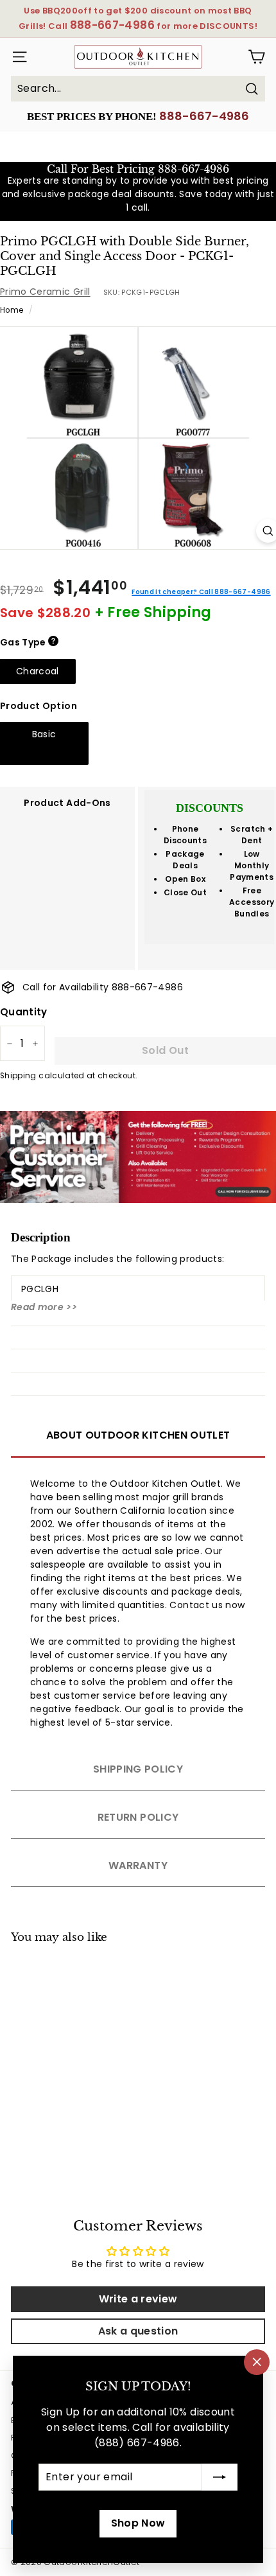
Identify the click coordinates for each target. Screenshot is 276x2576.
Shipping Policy (138, 1769)
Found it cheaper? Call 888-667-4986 (201, 592)
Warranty (138, 1865)
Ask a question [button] (138, 2331)
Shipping (18, 1076)
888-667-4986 (204, 116)
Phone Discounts (185, 835)
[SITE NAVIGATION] (17, 57)
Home (12, 310)
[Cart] (256, 57)
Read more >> (44, 1307)
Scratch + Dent (252, 835)
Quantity (24, 1012)
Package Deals (185, 860)
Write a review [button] (138, 2299)
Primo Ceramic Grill (45, 292)
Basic (44, 734)
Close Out (185, 892)
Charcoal (38, 671)
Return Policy (138, 1817)
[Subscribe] (220, 2477)
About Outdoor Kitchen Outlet (138, 1435)
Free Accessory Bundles (252, 902)
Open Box (185, 879)
